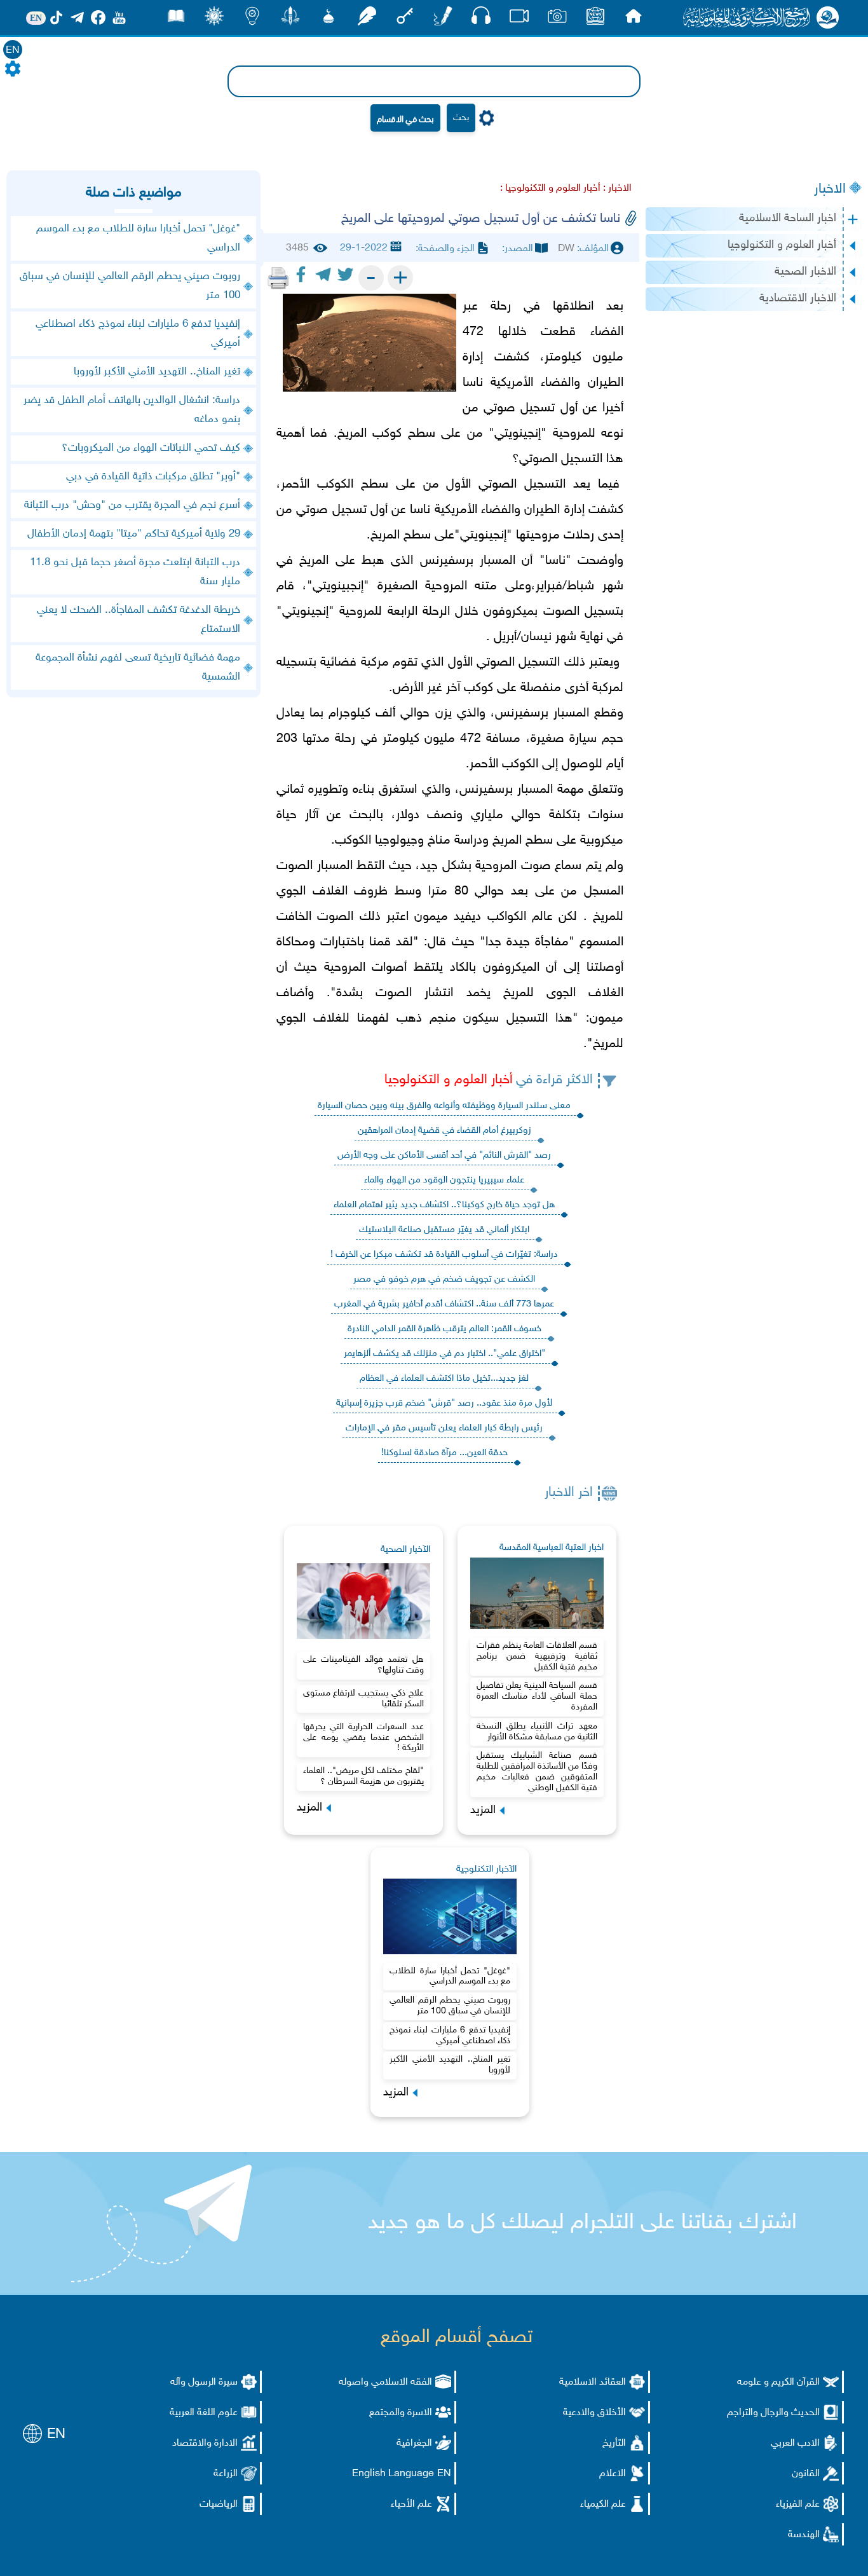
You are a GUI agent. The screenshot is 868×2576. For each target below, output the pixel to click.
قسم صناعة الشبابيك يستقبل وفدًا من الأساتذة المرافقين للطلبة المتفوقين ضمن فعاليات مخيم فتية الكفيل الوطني (537, 1771)
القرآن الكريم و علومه (778, 2382)
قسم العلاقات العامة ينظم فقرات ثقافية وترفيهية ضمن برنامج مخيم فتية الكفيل (537, 1656)
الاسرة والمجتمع (401, 2413)
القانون (806, 2474)
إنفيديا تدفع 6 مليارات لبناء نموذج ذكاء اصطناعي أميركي (450, 2036)
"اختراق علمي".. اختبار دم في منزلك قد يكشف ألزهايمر (444, 1354)
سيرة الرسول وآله (204, 2382)
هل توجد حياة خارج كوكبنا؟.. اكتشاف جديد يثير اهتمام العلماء (444, 1205)
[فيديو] (519, 19)
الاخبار (830, 189)
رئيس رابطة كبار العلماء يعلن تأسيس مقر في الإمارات (444, 1428)
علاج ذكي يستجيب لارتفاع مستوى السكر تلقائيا (363, 1699)
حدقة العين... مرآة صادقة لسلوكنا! (444, 1453)
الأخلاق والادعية (594, 2413)
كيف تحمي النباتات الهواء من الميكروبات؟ (151, 448)
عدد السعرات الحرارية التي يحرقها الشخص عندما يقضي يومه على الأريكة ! (363, 1738)
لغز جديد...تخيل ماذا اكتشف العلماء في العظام (444, 1379)
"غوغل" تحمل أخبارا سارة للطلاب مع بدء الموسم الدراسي (450, 1977)
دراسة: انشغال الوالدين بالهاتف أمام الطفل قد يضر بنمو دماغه (132, 410)
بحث (461, 118)
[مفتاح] (405, 19)
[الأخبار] (595, 19)
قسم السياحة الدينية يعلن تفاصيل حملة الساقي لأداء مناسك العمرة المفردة (537, 1696)
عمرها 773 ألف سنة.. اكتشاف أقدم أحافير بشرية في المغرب (444, 1304)
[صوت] (481, 19)
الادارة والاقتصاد (205, 2443)
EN (13, 51)
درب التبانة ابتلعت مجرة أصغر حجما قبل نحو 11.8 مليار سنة (135, 572)
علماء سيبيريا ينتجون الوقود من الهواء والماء (444, 1180)
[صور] (557, 19)
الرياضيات (219, 2504)
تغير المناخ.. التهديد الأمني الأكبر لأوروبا (450, 2065)
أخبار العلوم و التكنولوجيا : (550, 188)
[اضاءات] (252, 19)
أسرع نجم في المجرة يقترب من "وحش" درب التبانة (132, 505)
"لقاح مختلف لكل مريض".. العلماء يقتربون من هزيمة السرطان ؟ (363, 1776)
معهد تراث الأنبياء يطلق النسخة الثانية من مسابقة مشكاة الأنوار (537, 1732)
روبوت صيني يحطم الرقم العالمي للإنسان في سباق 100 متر (450, 2006)
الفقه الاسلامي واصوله (385, 2382)
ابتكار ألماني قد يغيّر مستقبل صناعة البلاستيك (444, 1230)
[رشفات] (367, 19)
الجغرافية (414, 2443)
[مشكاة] (329, 19)
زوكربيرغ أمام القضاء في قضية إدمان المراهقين (444, 1131)
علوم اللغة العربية (204, 2413)
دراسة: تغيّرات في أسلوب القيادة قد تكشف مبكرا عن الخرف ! (444, 1255)
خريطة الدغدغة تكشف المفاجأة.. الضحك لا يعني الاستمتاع (139, 620)
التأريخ (614, 2443)
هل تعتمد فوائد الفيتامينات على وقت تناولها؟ (363, 1665)
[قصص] (176, 19)
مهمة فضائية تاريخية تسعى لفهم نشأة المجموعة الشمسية (138, 668)
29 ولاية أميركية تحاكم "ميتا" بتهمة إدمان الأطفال (134, 534)
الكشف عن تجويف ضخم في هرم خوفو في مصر (444, 1279)
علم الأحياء (411, 2504)
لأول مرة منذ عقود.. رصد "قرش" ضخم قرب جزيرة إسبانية (444, 1403)
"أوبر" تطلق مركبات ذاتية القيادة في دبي (153, 477)
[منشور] (290, 19)
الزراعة (226, 2474)
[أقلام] (443, 19)
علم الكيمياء (603, 2504)
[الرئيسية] (634, 19)
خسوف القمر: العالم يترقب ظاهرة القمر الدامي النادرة (444, 1329)
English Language (393, 2474)
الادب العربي (795, 2443)
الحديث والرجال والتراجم (773, 2413)
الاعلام (613, 2474)
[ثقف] (214, 19)
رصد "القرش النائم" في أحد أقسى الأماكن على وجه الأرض (444, 1155)
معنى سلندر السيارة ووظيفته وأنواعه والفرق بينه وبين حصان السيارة (444, 1106)
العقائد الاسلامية (593, 2382)
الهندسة (804, 2535)
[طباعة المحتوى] (278, 278)
